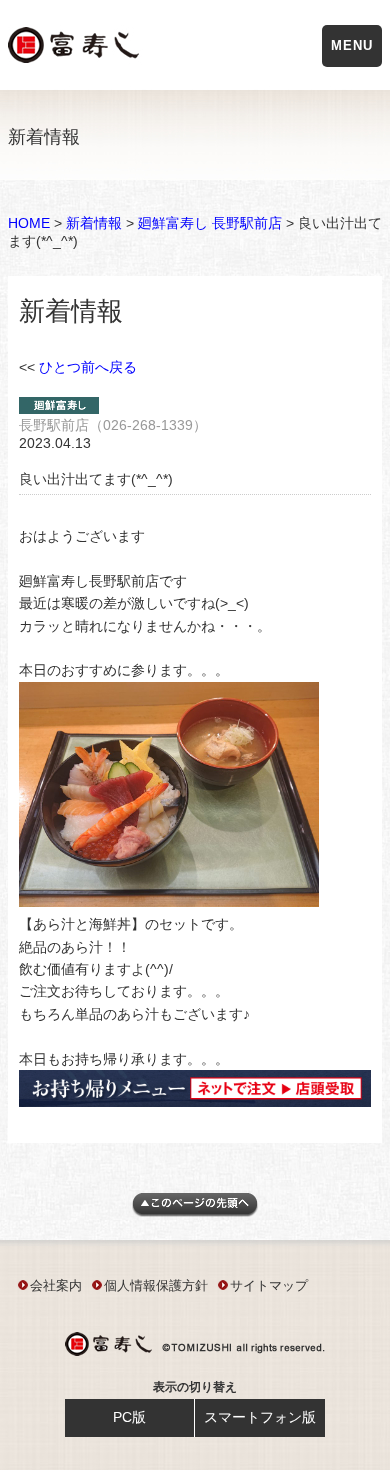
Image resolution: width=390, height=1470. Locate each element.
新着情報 (94, 223)
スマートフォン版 (260, 1417)
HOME (29, 223)
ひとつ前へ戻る (88, 367)
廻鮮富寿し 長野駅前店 (210, 223)
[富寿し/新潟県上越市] (75, 48)
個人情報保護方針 (156, 1285)
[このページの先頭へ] (195, 1212)
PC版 (129, 1417)
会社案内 (56, 1285)
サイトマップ (269, 1285)
